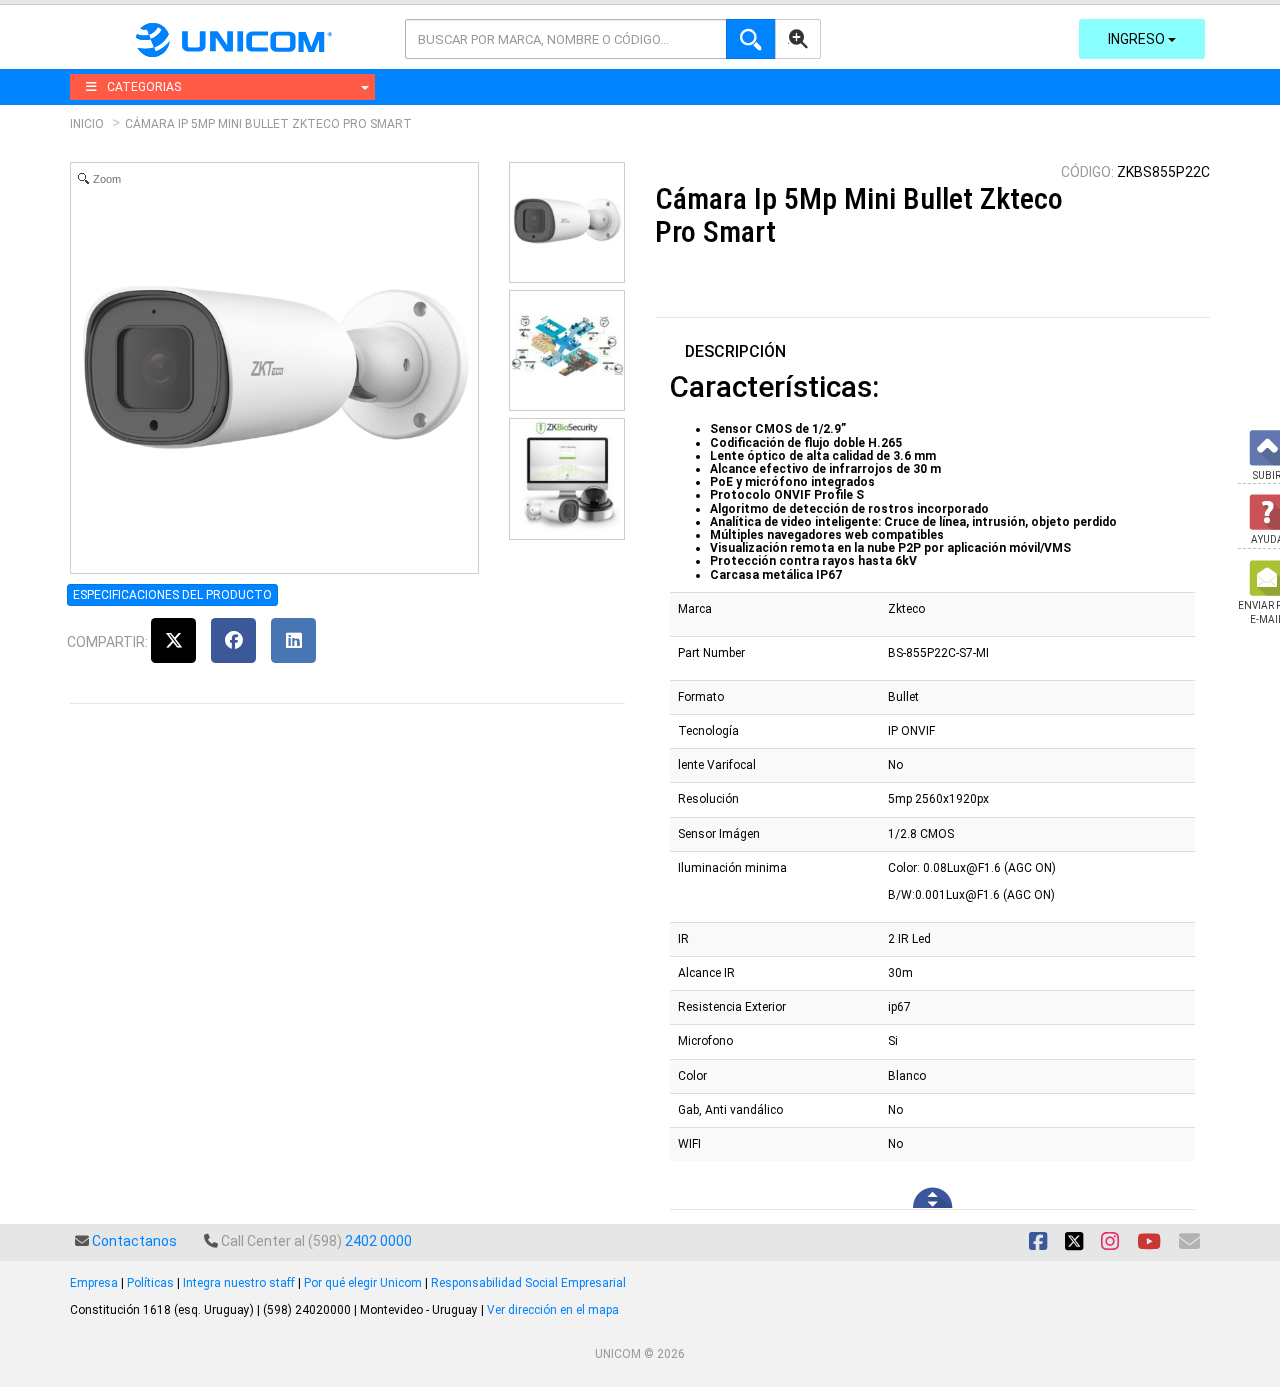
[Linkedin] (293, 640)
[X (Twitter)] (173, 640)
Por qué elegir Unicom (363, 1283)
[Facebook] (233, 640)
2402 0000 (378, 1241)
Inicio (87, 124)
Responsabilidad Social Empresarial (528, 1283)
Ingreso (1138, 39)
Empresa (94, 1283)
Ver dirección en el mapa (553, 1310)
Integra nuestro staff (239, 1283)
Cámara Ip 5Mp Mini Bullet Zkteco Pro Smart (268, 124)
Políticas (150, 1283)
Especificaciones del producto (172, 595)
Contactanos (134, 1241)
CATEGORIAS (144, 87)
